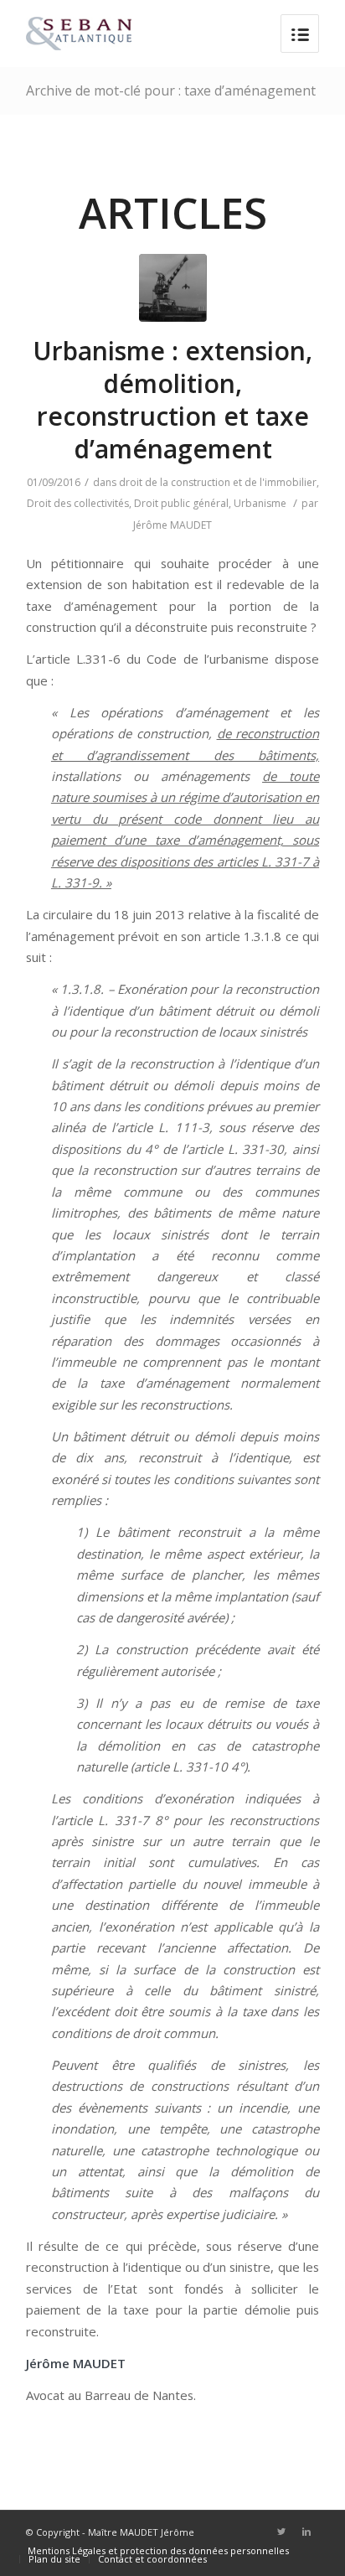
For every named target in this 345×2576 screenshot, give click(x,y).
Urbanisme (260, 503)
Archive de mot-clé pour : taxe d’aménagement (171, 91)
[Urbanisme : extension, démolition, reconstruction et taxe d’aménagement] (173, 288)
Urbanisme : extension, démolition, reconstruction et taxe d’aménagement (172, 400)
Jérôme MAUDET (172, 525)
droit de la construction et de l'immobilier (218, 482)
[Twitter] (281, 2532)
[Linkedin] (306, 2532)
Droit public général (181, 503)
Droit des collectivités (78, 503)
